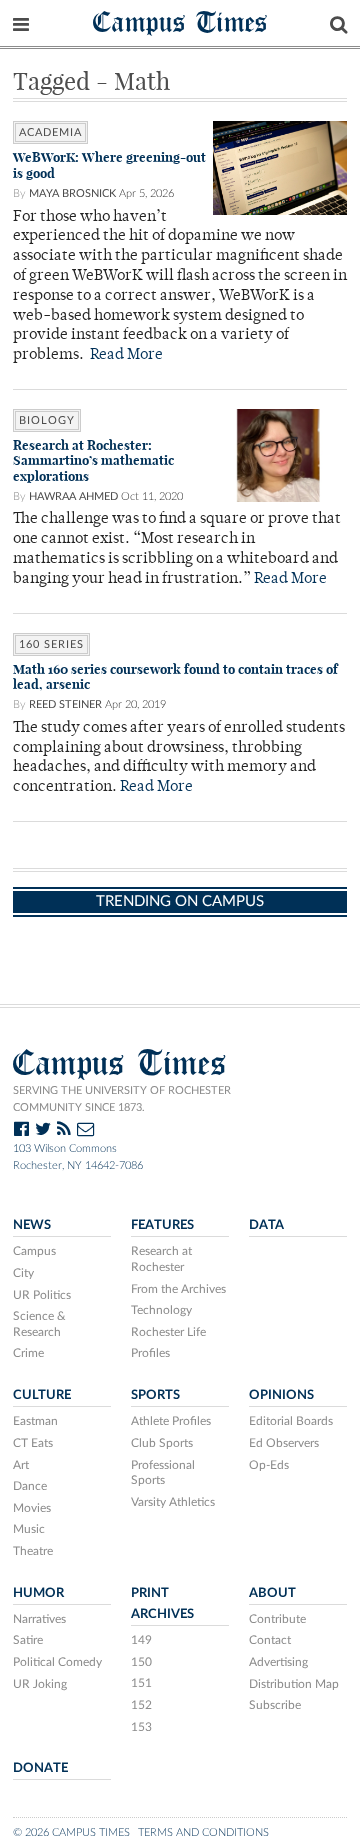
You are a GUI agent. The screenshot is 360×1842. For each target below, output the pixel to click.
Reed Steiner (65, 704)
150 (141, 1662)
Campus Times (180, 21)
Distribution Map (294, 1684)
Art (21, 1465)
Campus (34, 1251)
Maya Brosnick (72, 193)
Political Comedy (57, 1662)
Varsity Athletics (173, 1502)
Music (29, 1529)
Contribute (277, 1619)
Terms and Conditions (203, 1832)
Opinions (281, 1395)
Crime (28, 1353)
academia (50, 132)
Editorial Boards (291, 1421)
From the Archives (178, 1289)
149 (141, 1640)
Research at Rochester (161, 1259)
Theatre (33, 1551)
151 (141, 1683)
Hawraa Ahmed (73, 496)
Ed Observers (284, 1443)
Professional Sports (163, 1473)
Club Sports (162, 1443)
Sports (155, 1395)
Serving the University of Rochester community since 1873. (122, 1099)
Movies (32, 1508)
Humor (38, 1593)
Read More (126, 355)
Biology (47, 420)
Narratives (39, 1619)
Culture (42, 1395)
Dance (30, 1486)
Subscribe (275, 1705)
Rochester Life (168, 1332)
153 (141, 1727)
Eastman (35, 1421)
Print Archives (162, 1603)
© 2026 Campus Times (71, 1832)
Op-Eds (269, 1465)
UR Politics (42, 1295)
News (32, 1225)
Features (162, 1225)
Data (266, 1225)
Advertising (278, 1662)
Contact (270, 1640)
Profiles (150, 1353)
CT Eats (33, 1443)
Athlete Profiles (171, 1421)
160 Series (51, 644)
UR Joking (40, 1684)
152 (141, 1705)
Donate (40, 1768)
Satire (28, 1640)
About (272, 1593)
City (23, 1273)
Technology (161, 1310)
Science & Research (39, 1324)
